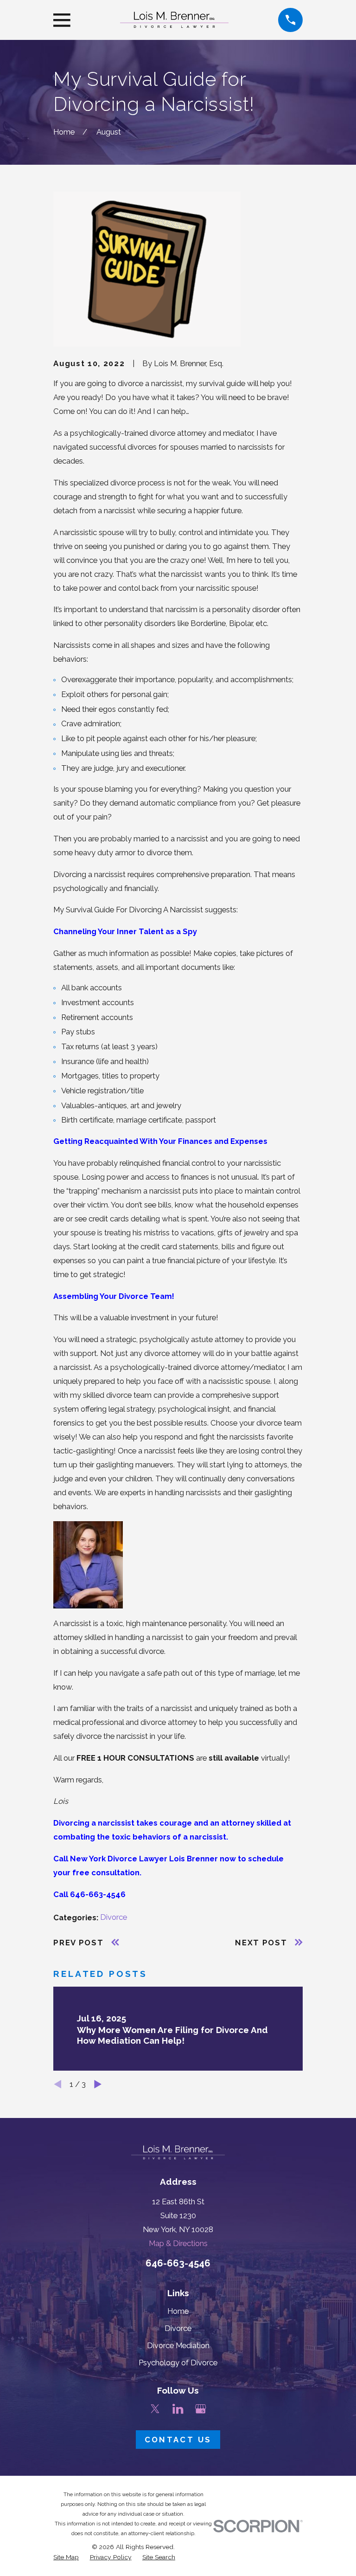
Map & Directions (178, 2243)
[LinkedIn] (178, 2409)
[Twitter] (155, 2409)
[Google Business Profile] (200, 2409)
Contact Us (178, 2440)
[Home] (174, 20)
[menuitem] (66, 2557)
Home (178, 2311)
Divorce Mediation (178, 2345)
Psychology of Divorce (178, 2363)
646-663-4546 (178, 2263)
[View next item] (98, 2084)
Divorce (114, 1917)
